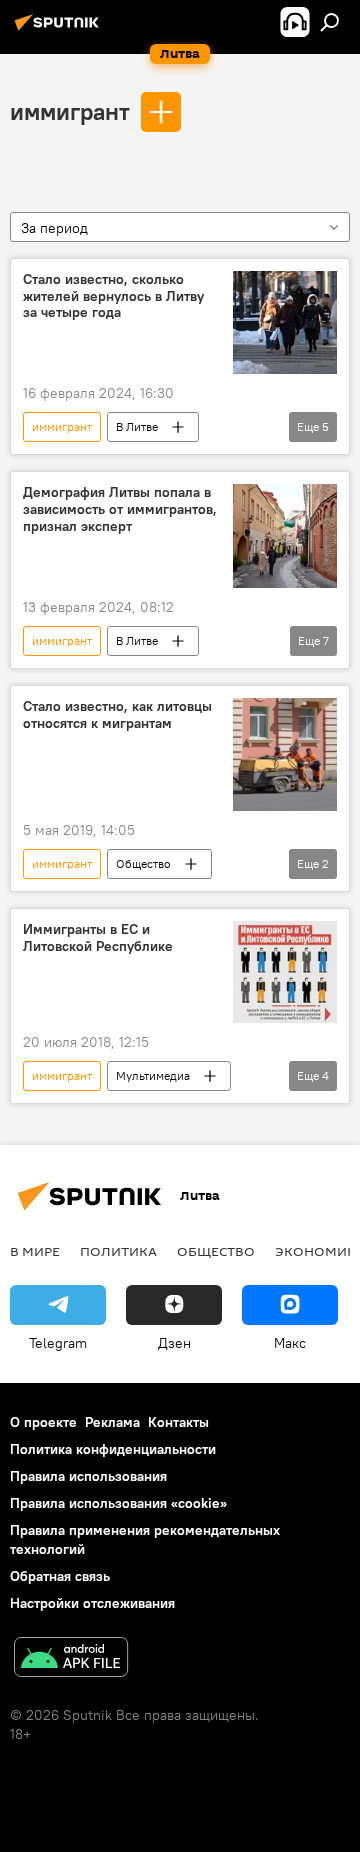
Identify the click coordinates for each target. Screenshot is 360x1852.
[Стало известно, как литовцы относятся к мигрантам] (285, 754)
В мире (35, 1251)
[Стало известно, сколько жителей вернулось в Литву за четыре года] (285, 323)
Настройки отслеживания (92, 1603)
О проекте (43, 1422)
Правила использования (88, 1476)
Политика (118, 1251)
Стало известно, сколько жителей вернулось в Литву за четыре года (113, 296)
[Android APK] (71, 1659)
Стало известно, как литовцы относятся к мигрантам (117, 715)
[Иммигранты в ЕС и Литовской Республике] (285, 971)
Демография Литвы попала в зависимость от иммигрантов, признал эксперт (120, 509)
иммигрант (70, 111)
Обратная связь (60, 1576)
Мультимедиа (153, 1075)
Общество (143, 863)
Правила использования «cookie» (118, 1503)
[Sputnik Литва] (60, 30)
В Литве (137, 426)
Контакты (178, 1422)
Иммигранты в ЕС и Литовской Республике (98, 938)
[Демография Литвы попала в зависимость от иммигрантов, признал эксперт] (285, 536)
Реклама (112, 1422)
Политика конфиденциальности (113, 1449)
